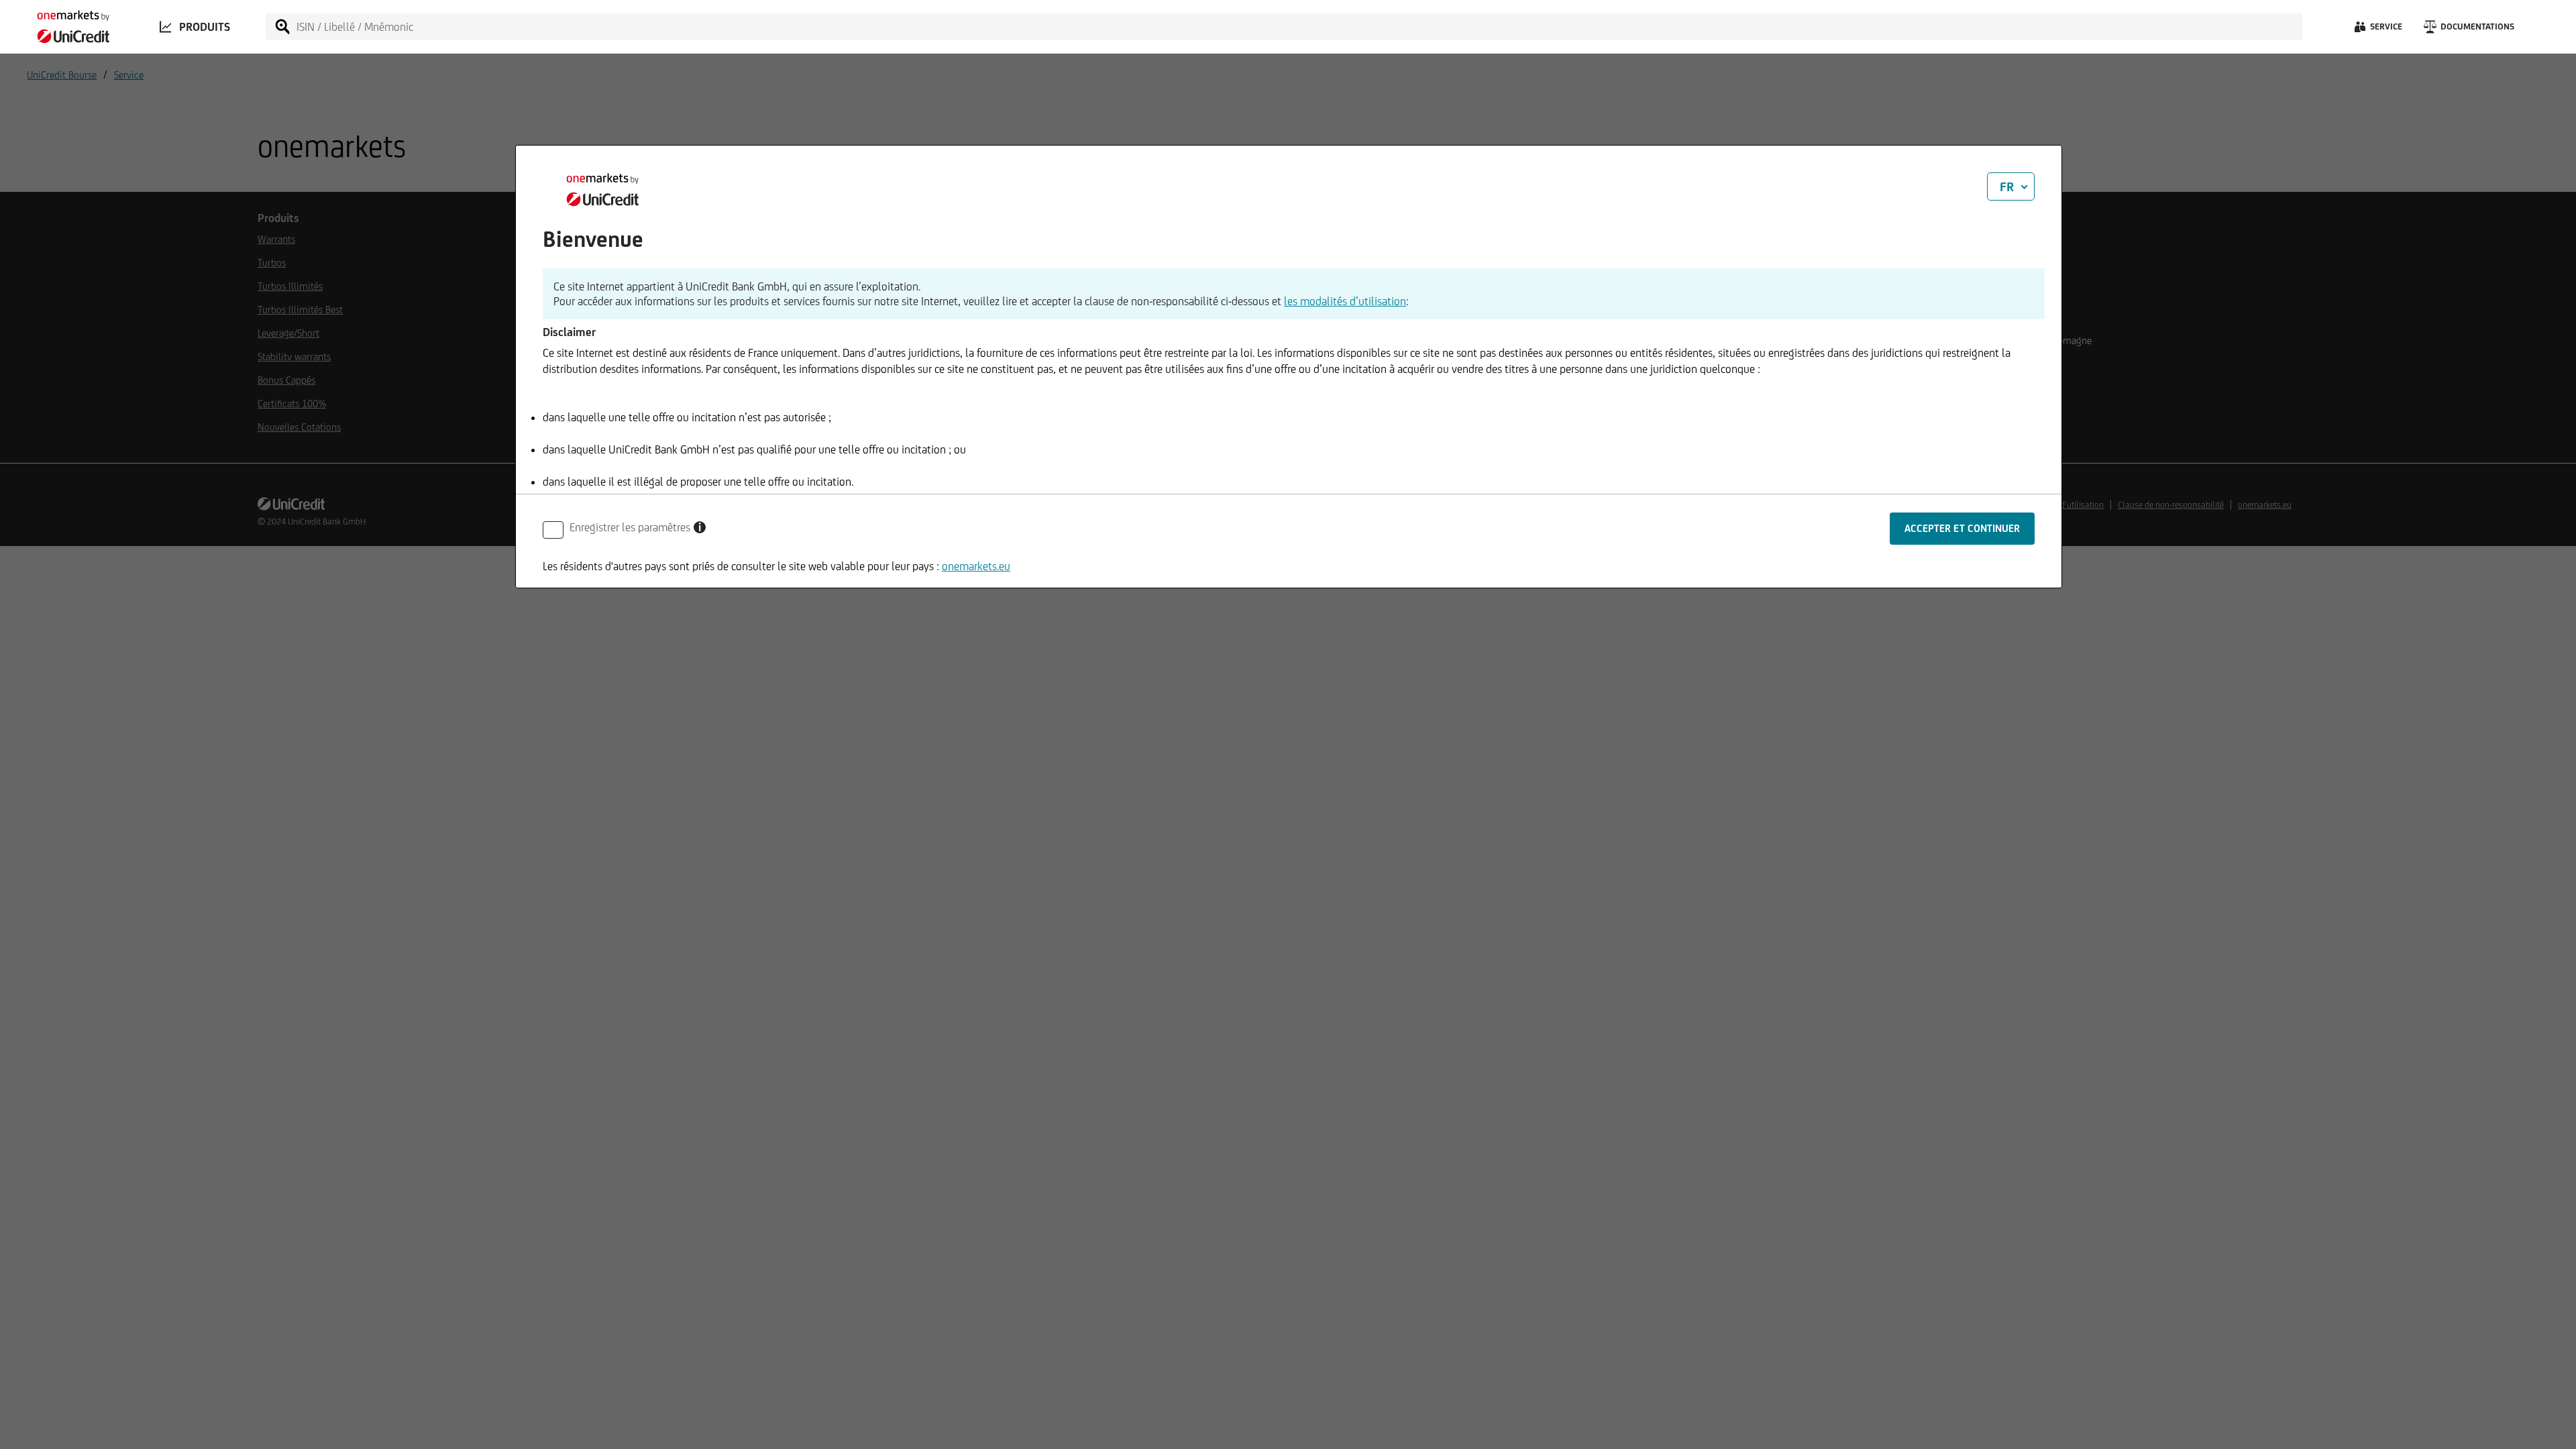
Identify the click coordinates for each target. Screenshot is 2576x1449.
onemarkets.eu (976, 566)
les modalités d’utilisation (1345, 301)
